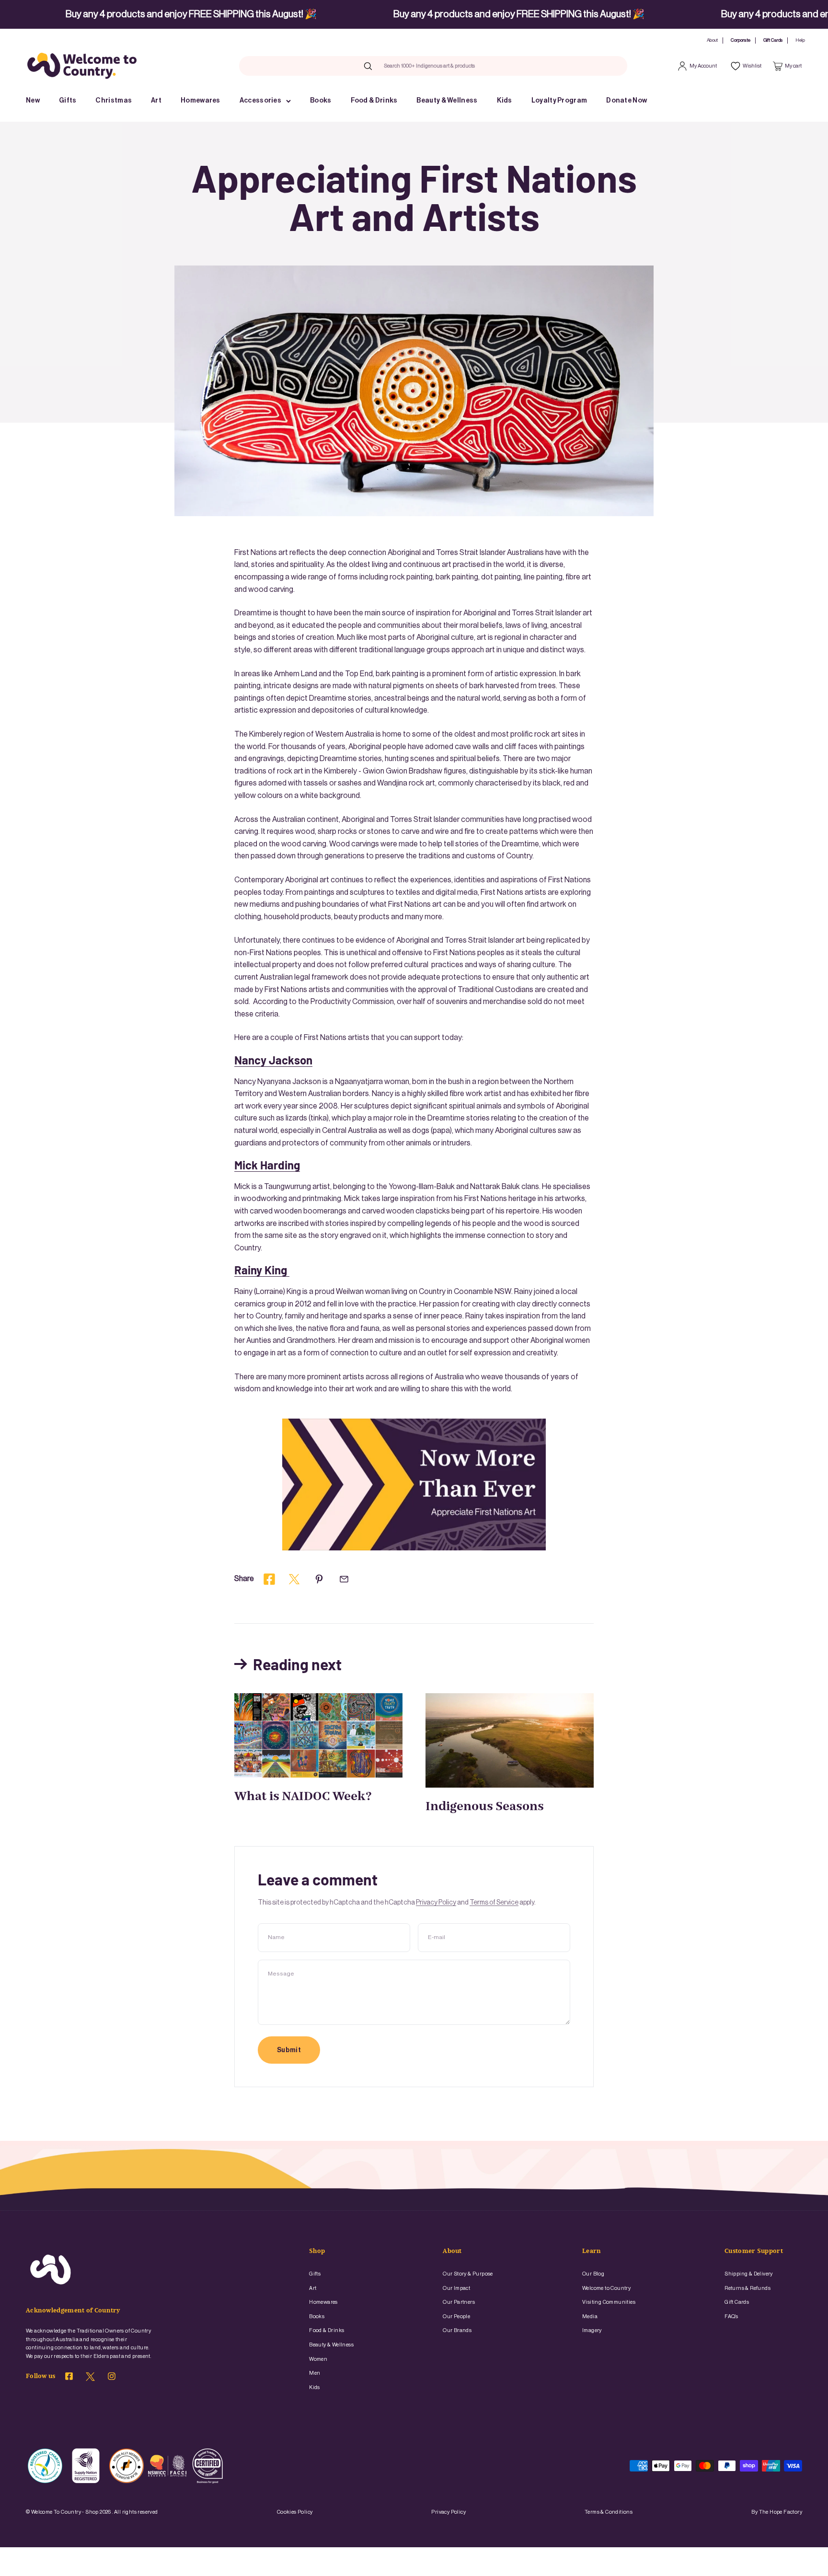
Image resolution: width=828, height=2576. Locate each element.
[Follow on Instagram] (112, 2378)
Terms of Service (494, 1903)
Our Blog (593, 2274)
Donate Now (627, 101)
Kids (505, 101)
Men (315, 2373)
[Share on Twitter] (294, 1579)
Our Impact (456, 2288)
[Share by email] (344, 1579)
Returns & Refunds (747, 2288)
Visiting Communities (609, 2302)
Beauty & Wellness (447, 101)
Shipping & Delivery (749, 2274)
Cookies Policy (295, 2512)
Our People (456, 2316)
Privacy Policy (436, 1903)
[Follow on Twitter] (90, 2379)
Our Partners (459, 2302)
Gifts (68, 101)
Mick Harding (267, 1165)
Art (156, 101)
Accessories (260, 101)
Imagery (592, 2330)
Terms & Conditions (609, 2512)
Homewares (201, 101)
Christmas (114, 101)
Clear (494, 66)
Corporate (741, 40)
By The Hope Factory (777, 2512)
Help (800, 40)
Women (318, 2359)
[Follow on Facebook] (69, 2378)
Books (321, 101)
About (712, 40)
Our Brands (457, 2330)
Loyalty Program (559, 101)
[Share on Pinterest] (319, 1579)
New (33, 101)
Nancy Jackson (273, 1060)
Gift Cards (773, 40)
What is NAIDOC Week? (303, 1797)
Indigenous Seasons (485, 1807)
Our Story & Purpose (468, 2274)
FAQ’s (731, 2316)
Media (590, 2316)
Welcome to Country (606, 2288)
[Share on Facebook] (269, 1579)
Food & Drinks (374, 101)
